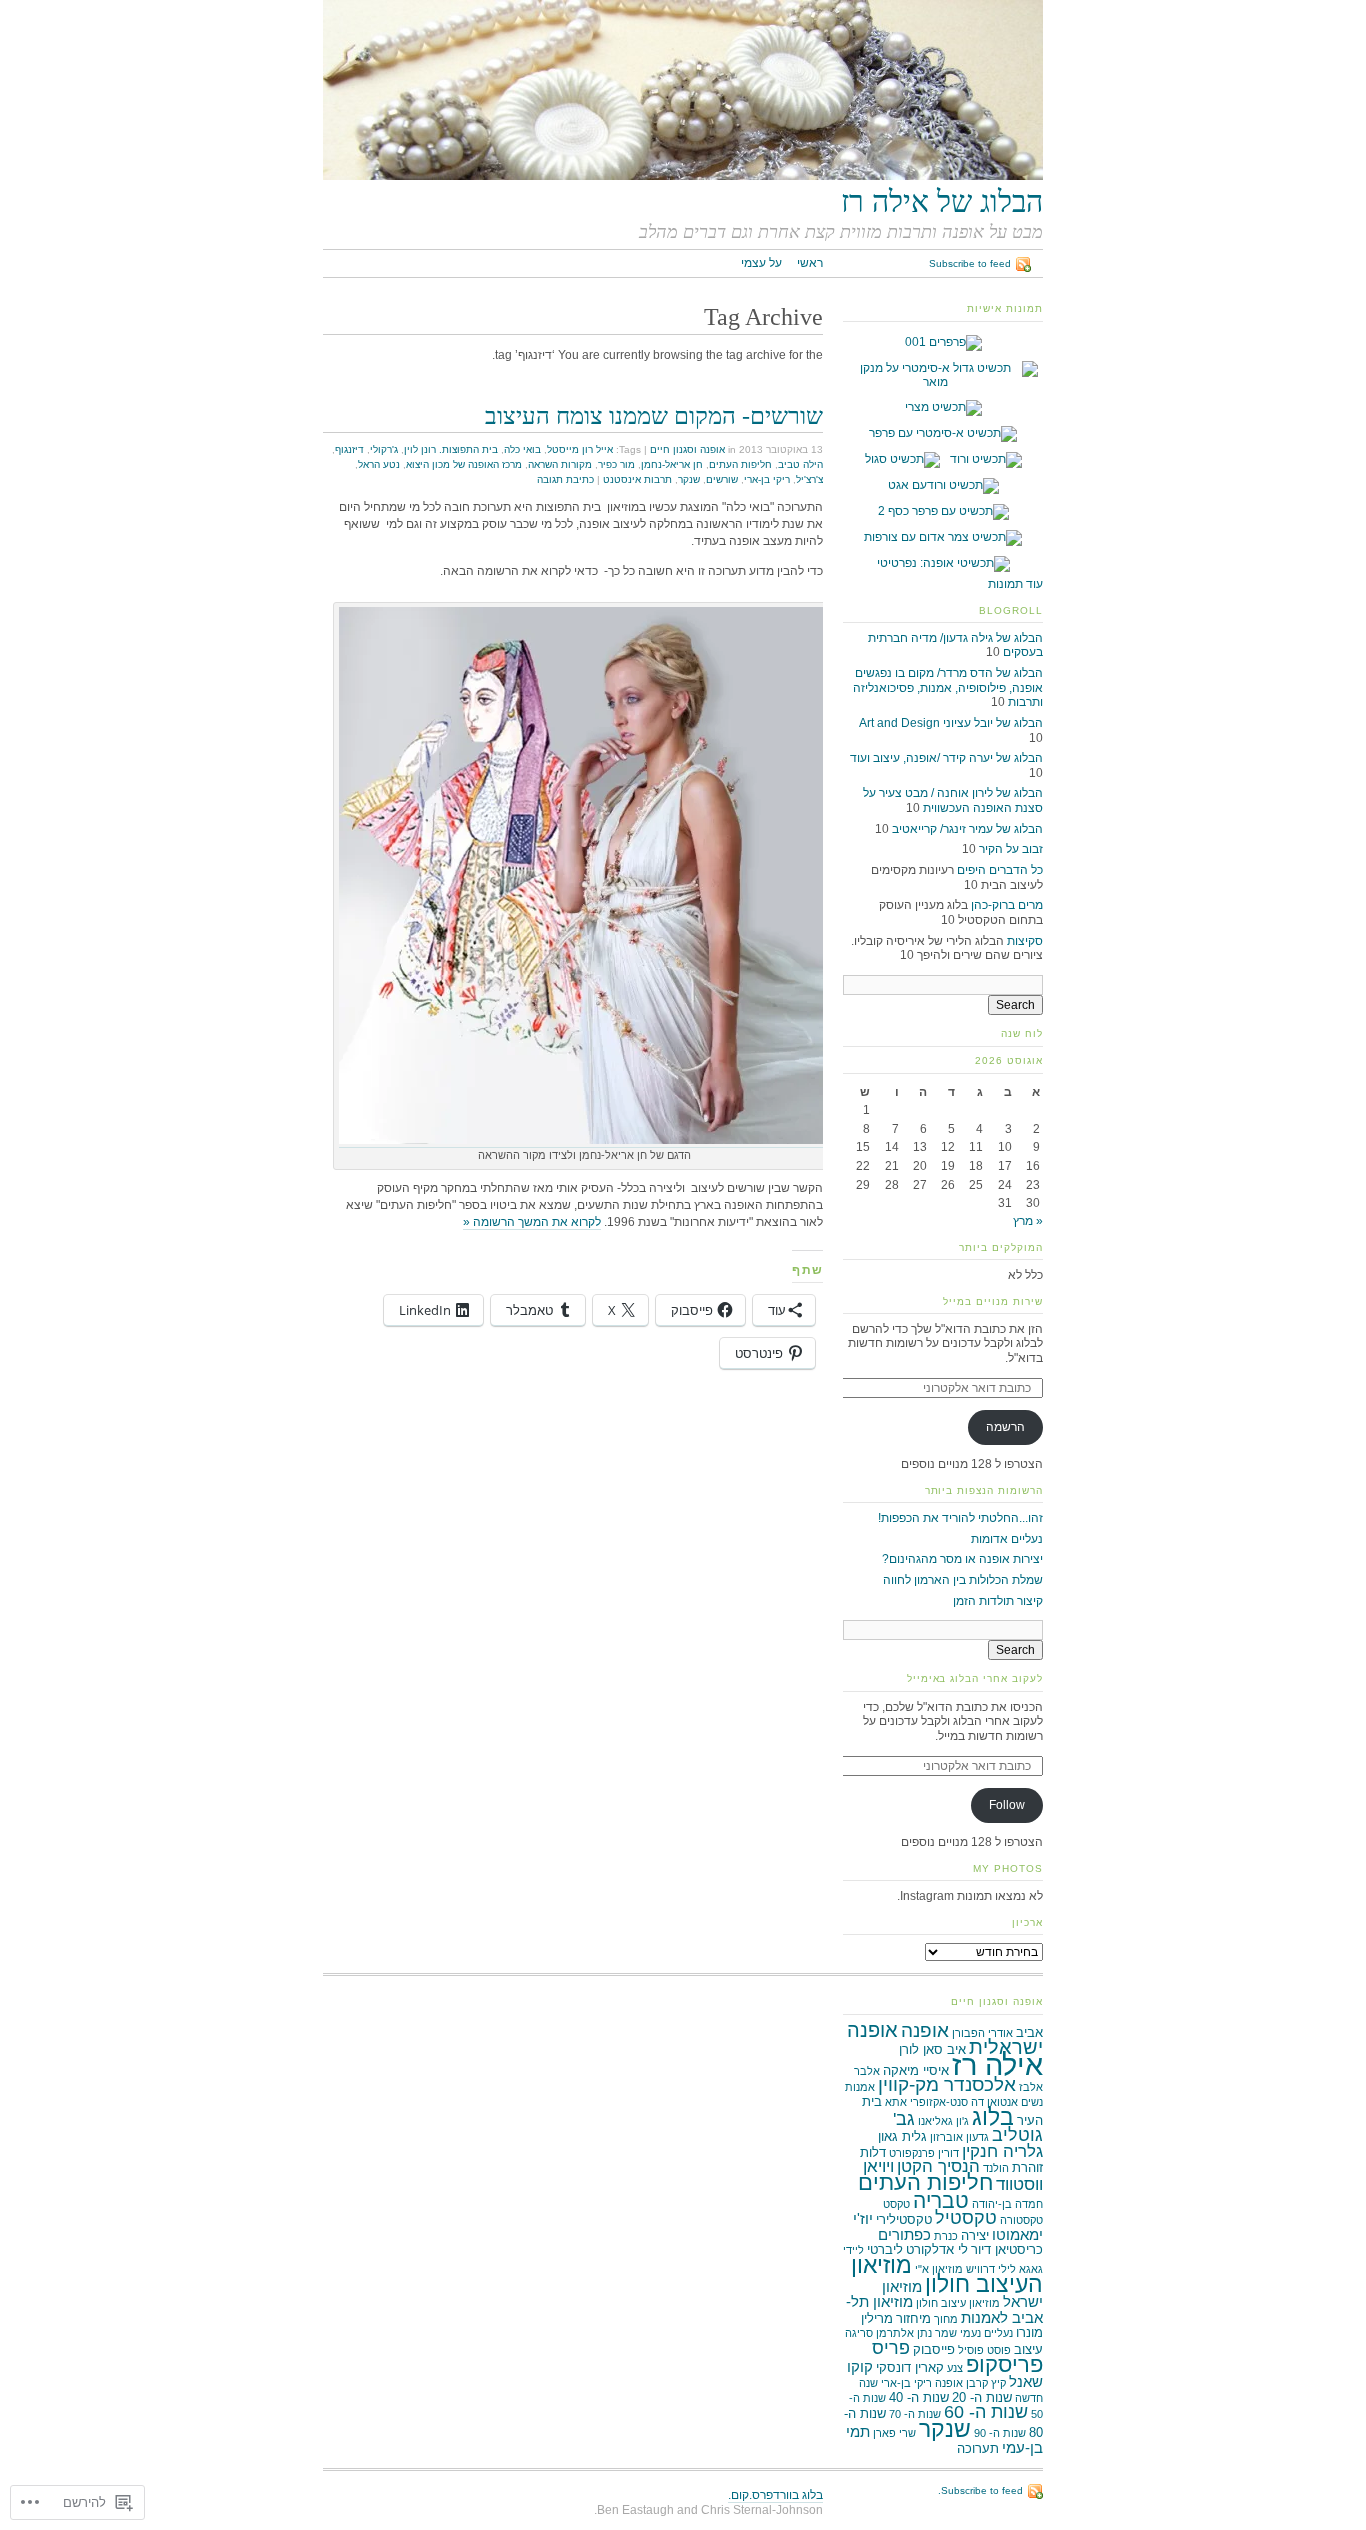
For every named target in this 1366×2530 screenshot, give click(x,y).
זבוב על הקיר (1011, 849)
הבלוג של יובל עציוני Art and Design (951, 723)
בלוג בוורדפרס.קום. (775, 2495)
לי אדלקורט (937, 2249)
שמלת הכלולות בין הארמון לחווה (963, 1580)
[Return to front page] (683, 176)
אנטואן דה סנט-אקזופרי (964, 2102)
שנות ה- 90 (1000, 2433)
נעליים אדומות (1007, 1539)
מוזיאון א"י (939, 2269)
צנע (955, 2368)
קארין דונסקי (910, 2367)
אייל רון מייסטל (580, 449)
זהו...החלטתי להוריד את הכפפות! (960, 1518)
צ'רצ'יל (809, 479)
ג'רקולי (384, 449)
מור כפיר (616, 464)
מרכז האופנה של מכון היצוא (464, 464)
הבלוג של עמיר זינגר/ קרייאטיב (967, 829)
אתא (896, 2102)
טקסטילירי (904, 2219)
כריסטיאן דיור (1007, 2249)
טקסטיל (966, 2218)
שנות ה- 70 (915, 2414)
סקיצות (1025, 941)
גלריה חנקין (1002, 2151)
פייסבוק (934, 2349)
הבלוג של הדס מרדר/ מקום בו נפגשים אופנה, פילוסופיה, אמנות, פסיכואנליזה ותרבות (948, 687)
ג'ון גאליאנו (943, 2121)
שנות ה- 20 (982, 2397)
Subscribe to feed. (980, 2490)
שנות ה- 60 (986, 2412)
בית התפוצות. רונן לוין (451, 449)
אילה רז (997, 2064)
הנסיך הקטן (938, 2166)
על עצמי (761, 263)
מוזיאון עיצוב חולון (958, 2303)
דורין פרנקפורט (924, 2153)
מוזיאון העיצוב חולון (947, 2274)
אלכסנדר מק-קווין (947, 2084)
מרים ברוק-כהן (1007, 905)
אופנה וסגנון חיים (687, 449)
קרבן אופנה (961, 2383)
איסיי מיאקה (916, 2070)
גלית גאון (902, 2136)
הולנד (996, 2168)
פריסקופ (1004, 2364)
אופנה (925, 2030)
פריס (891, 2348)
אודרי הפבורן (982, 2033)
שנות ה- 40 (919, 2397)
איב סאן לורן (932, 2049)
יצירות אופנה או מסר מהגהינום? (962, 1559)
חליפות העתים (740, 464)
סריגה (859, 2333)
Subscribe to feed (970, 263)
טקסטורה (1021, 2220)
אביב (1029, 2032)
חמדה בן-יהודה (1007, 2204)
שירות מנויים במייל (993, 1301)
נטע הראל (379, 464)
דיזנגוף (349, 449)
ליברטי (885, 2249)
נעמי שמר (958, 2333)
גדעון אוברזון (959, 2137)
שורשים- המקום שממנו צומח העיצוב (654, 415)
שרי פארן (894, 2433)
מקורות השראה (560, 464)
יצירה (975, 2235)
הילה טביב (800, 464)
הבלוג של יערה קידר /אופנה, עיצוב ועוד (946, 758)
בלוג (993, 2117)
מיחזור (913, 2318)
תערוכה (978, 2448)
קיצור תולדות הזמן (998, 1601)
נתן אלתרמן (904, 2333)
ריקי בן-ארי (767, 479)
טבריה (941, 2200)
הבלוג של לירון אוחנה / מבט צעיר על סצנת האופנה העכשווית (953, 800)
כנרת (946, 2236)
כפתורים (904, 2234)
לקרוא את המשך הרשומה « (532, 1222)
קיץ (998, 2383)
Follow (1007, 1805)
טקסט (896, 2204)
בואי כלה (522, 449)
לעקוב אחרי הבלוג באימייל (975, 1678)
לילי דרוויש (991, 2269)
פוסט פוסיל (984, 2350)
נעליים (998, 2333)
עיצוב (1028, 2349)
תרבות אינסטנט (637, 479)
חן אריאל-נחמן (672, 464)
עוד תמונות (1015, 584)
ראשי (810, 263)
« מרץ (1028, 1221)
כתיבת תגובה (565, 479)
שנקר (689, 479)
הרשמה (1005, 1427)
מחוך (946, 2319)
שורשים (722, 479)
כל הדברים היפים (1000, 870)
